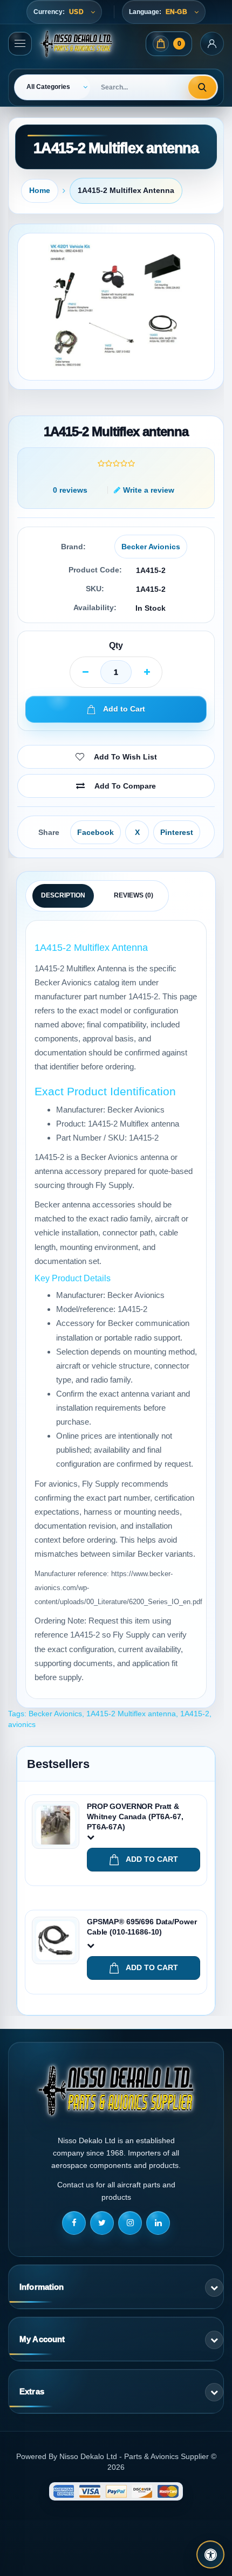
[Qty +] (147, 672)
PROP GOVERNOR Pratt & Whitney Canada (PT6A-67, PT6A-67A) (135, 1817)
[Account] (212, 44)
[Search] (202, 87)
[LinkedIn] (158, 2223)
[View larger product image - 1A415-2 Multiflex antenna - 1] (116, 307)
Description (63, 895)
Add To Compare (125, 786)
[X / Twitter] (102, 2223)
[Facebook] (74, 2223)
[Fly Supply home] (116, 2090)
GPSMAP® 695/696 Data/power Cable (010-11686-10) (142, 1927)
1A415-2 (195, 1714)
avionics (22, 1724)
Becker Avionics (151, 547)
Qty (116, 645)
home (40, 190)
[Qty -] (85, 672)
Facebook (95, 832)
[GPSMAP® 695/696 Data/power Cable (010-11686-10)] (56, 1940)
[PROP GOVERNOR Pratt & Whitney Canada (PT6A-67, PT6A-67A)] (56, 1825)
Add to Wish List (125, 757)
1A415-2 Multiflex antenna (126, 190)
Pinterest (177, 832)
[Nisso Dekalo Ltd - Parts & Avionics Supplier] (76, 44)
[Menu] (20, 44)
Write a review (149, 490)
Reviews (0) (134, 895)
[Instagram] (130, 2223)
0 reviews (70, 490)
